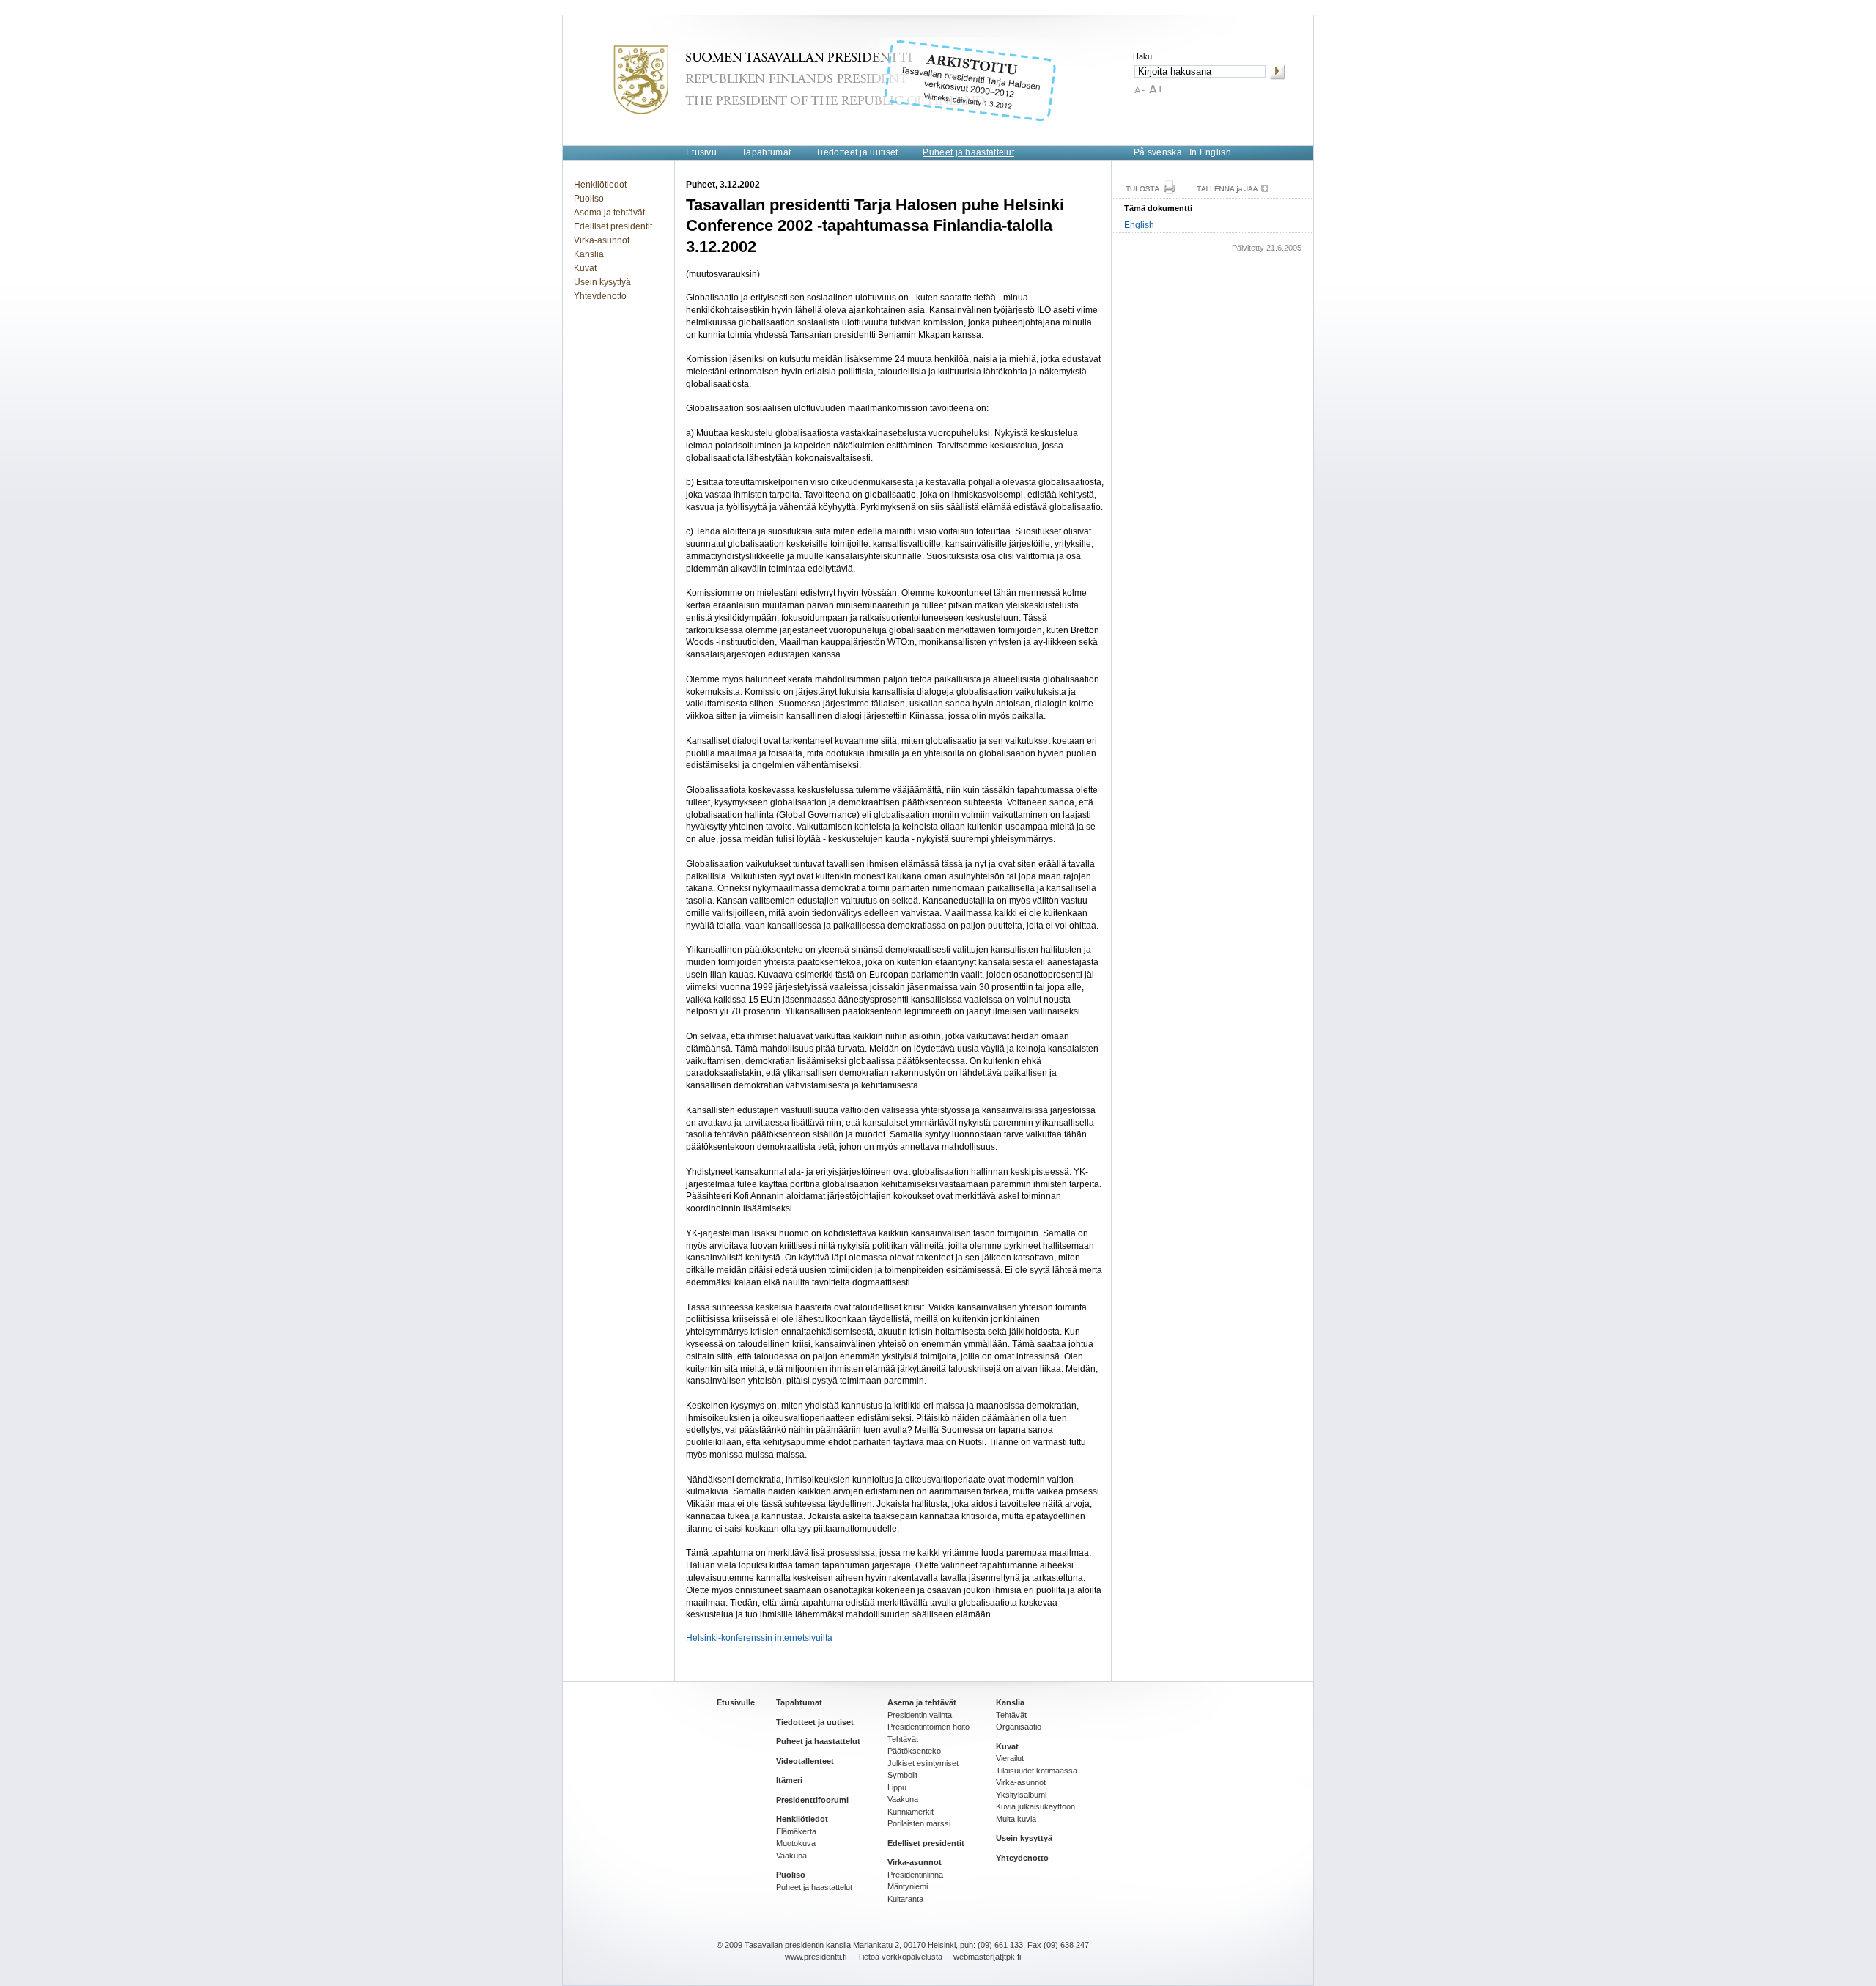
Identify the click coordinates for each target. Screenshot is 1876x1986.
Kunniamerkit (911, 1812)
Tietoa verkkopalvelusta (900, 1957)
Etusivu (701, 152)
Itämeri (789, 1780)
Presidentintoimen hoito (928, 1727)
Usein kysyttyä (602, 282)
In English (1210, 152)
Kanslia (589, 254)
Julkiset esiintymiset (923, 1763)
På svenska (1158, 152)
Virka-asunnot (602, 240)
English (1139, 225)
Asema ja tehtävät (609, 213)
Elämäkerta (796, 1831)
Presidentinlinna (915, 1875)
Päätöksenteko (914, 1751)
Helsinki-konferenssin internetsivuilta (759, 1638)
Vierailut (1010, 1758)
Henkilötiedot (600, 185)
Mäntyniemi (908, 1886)
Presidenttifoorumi (812, 1800)
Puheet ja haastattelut (968, 152)
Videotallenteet (805, 1761)
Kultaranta (905, 1899)
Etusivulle (736, 1702)
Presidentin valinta (920, 1715)
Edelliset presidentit (613, 226)
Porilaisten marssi (919, 1823)
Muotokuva (796, 1843)
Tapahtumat (766, 152)
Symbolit (902, 1775)
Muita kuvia (1016, 1819)
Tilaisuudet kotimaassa (1037, 1771)
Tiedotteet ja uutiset (857, 152)
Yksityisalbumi (1021, 1795)
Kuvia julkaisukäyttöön (1035, 1806)
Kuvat (585, 268)
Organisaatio (1019, 1727)
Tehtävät (903, 1739)
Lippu (897, 1787)
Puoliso (589, 199)
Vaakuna (791, 1856)
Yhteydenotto (600, 296)
